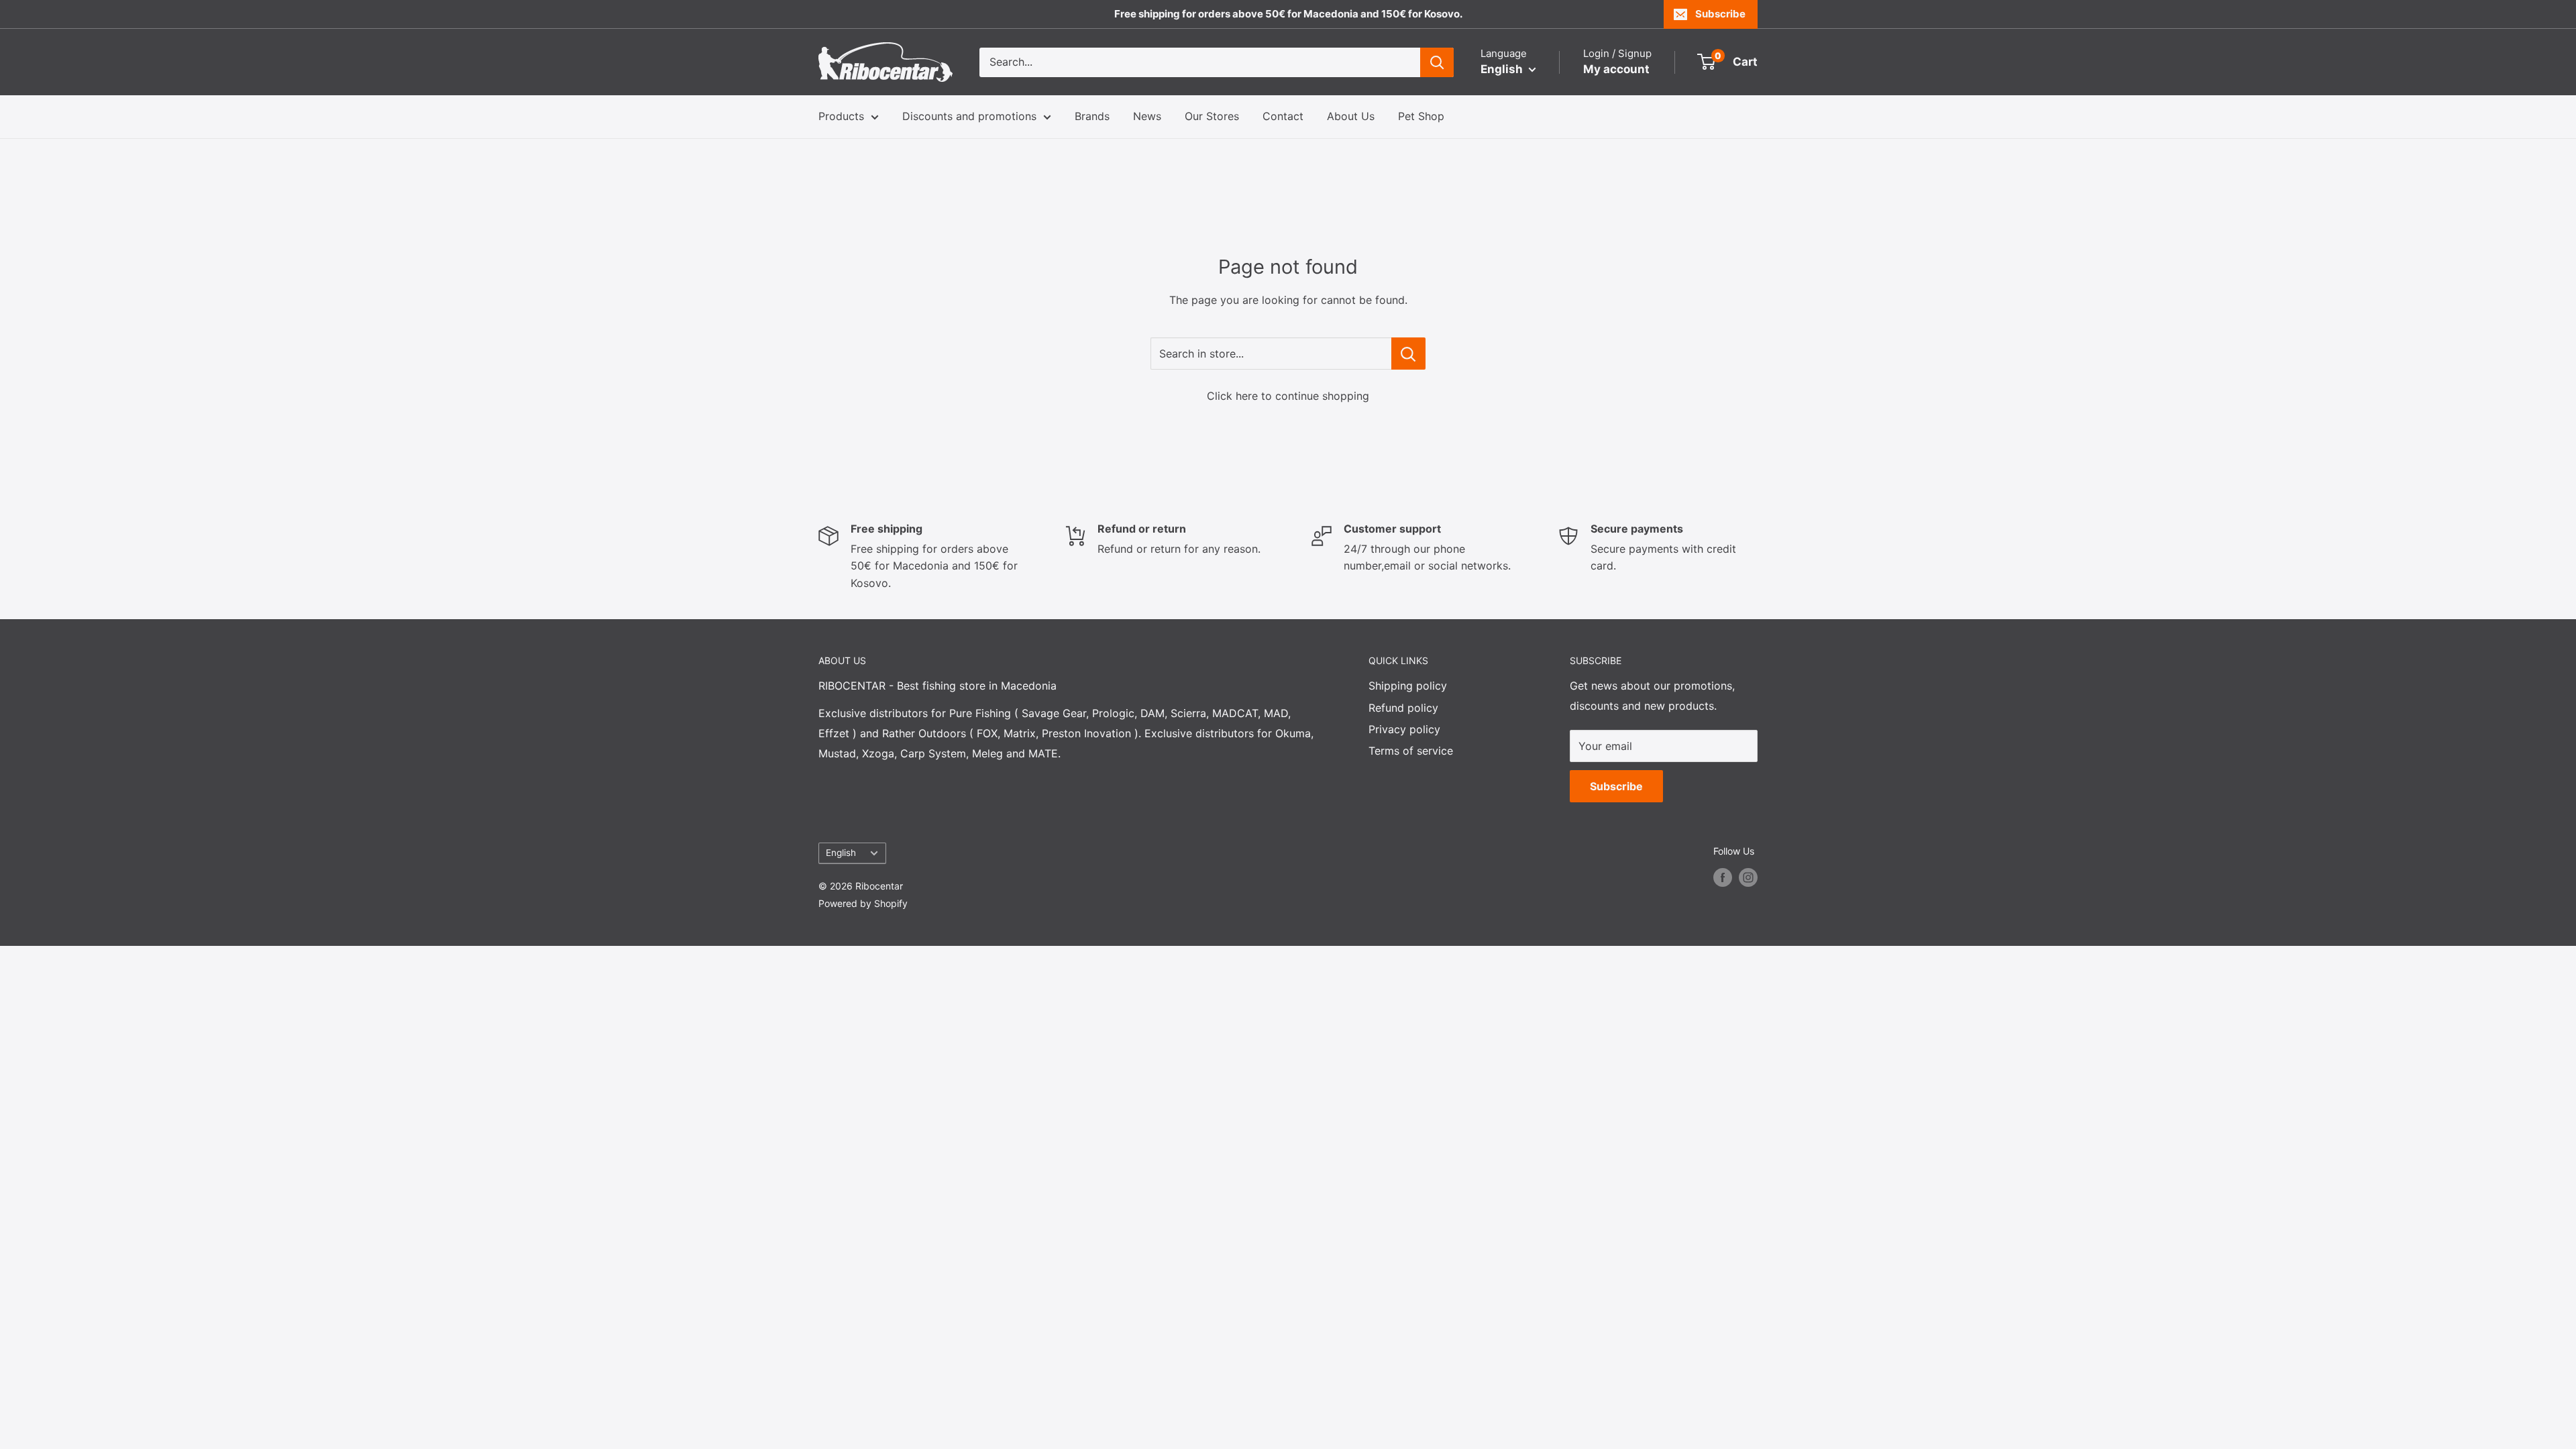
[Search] (1437, 62)
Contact (1283, 116)
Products (841, 116)
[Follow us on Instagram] (1748, 877)
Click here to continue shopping (1288, 396)
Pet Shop (1421, 116)
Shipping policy (1408, 686)
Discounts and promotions (969, 116)
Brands (1092, 116)
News (1147, 116)
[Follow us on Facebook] (1723, 877)
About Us (1351, 116)
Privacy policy (1404, 729)
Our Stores (1212, 116)
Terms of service (1411, 751)
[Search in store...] (1408, 354)
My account (1616, 69)
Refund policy (1403, 708)
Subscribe (1720, 14)
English (841, 853)
